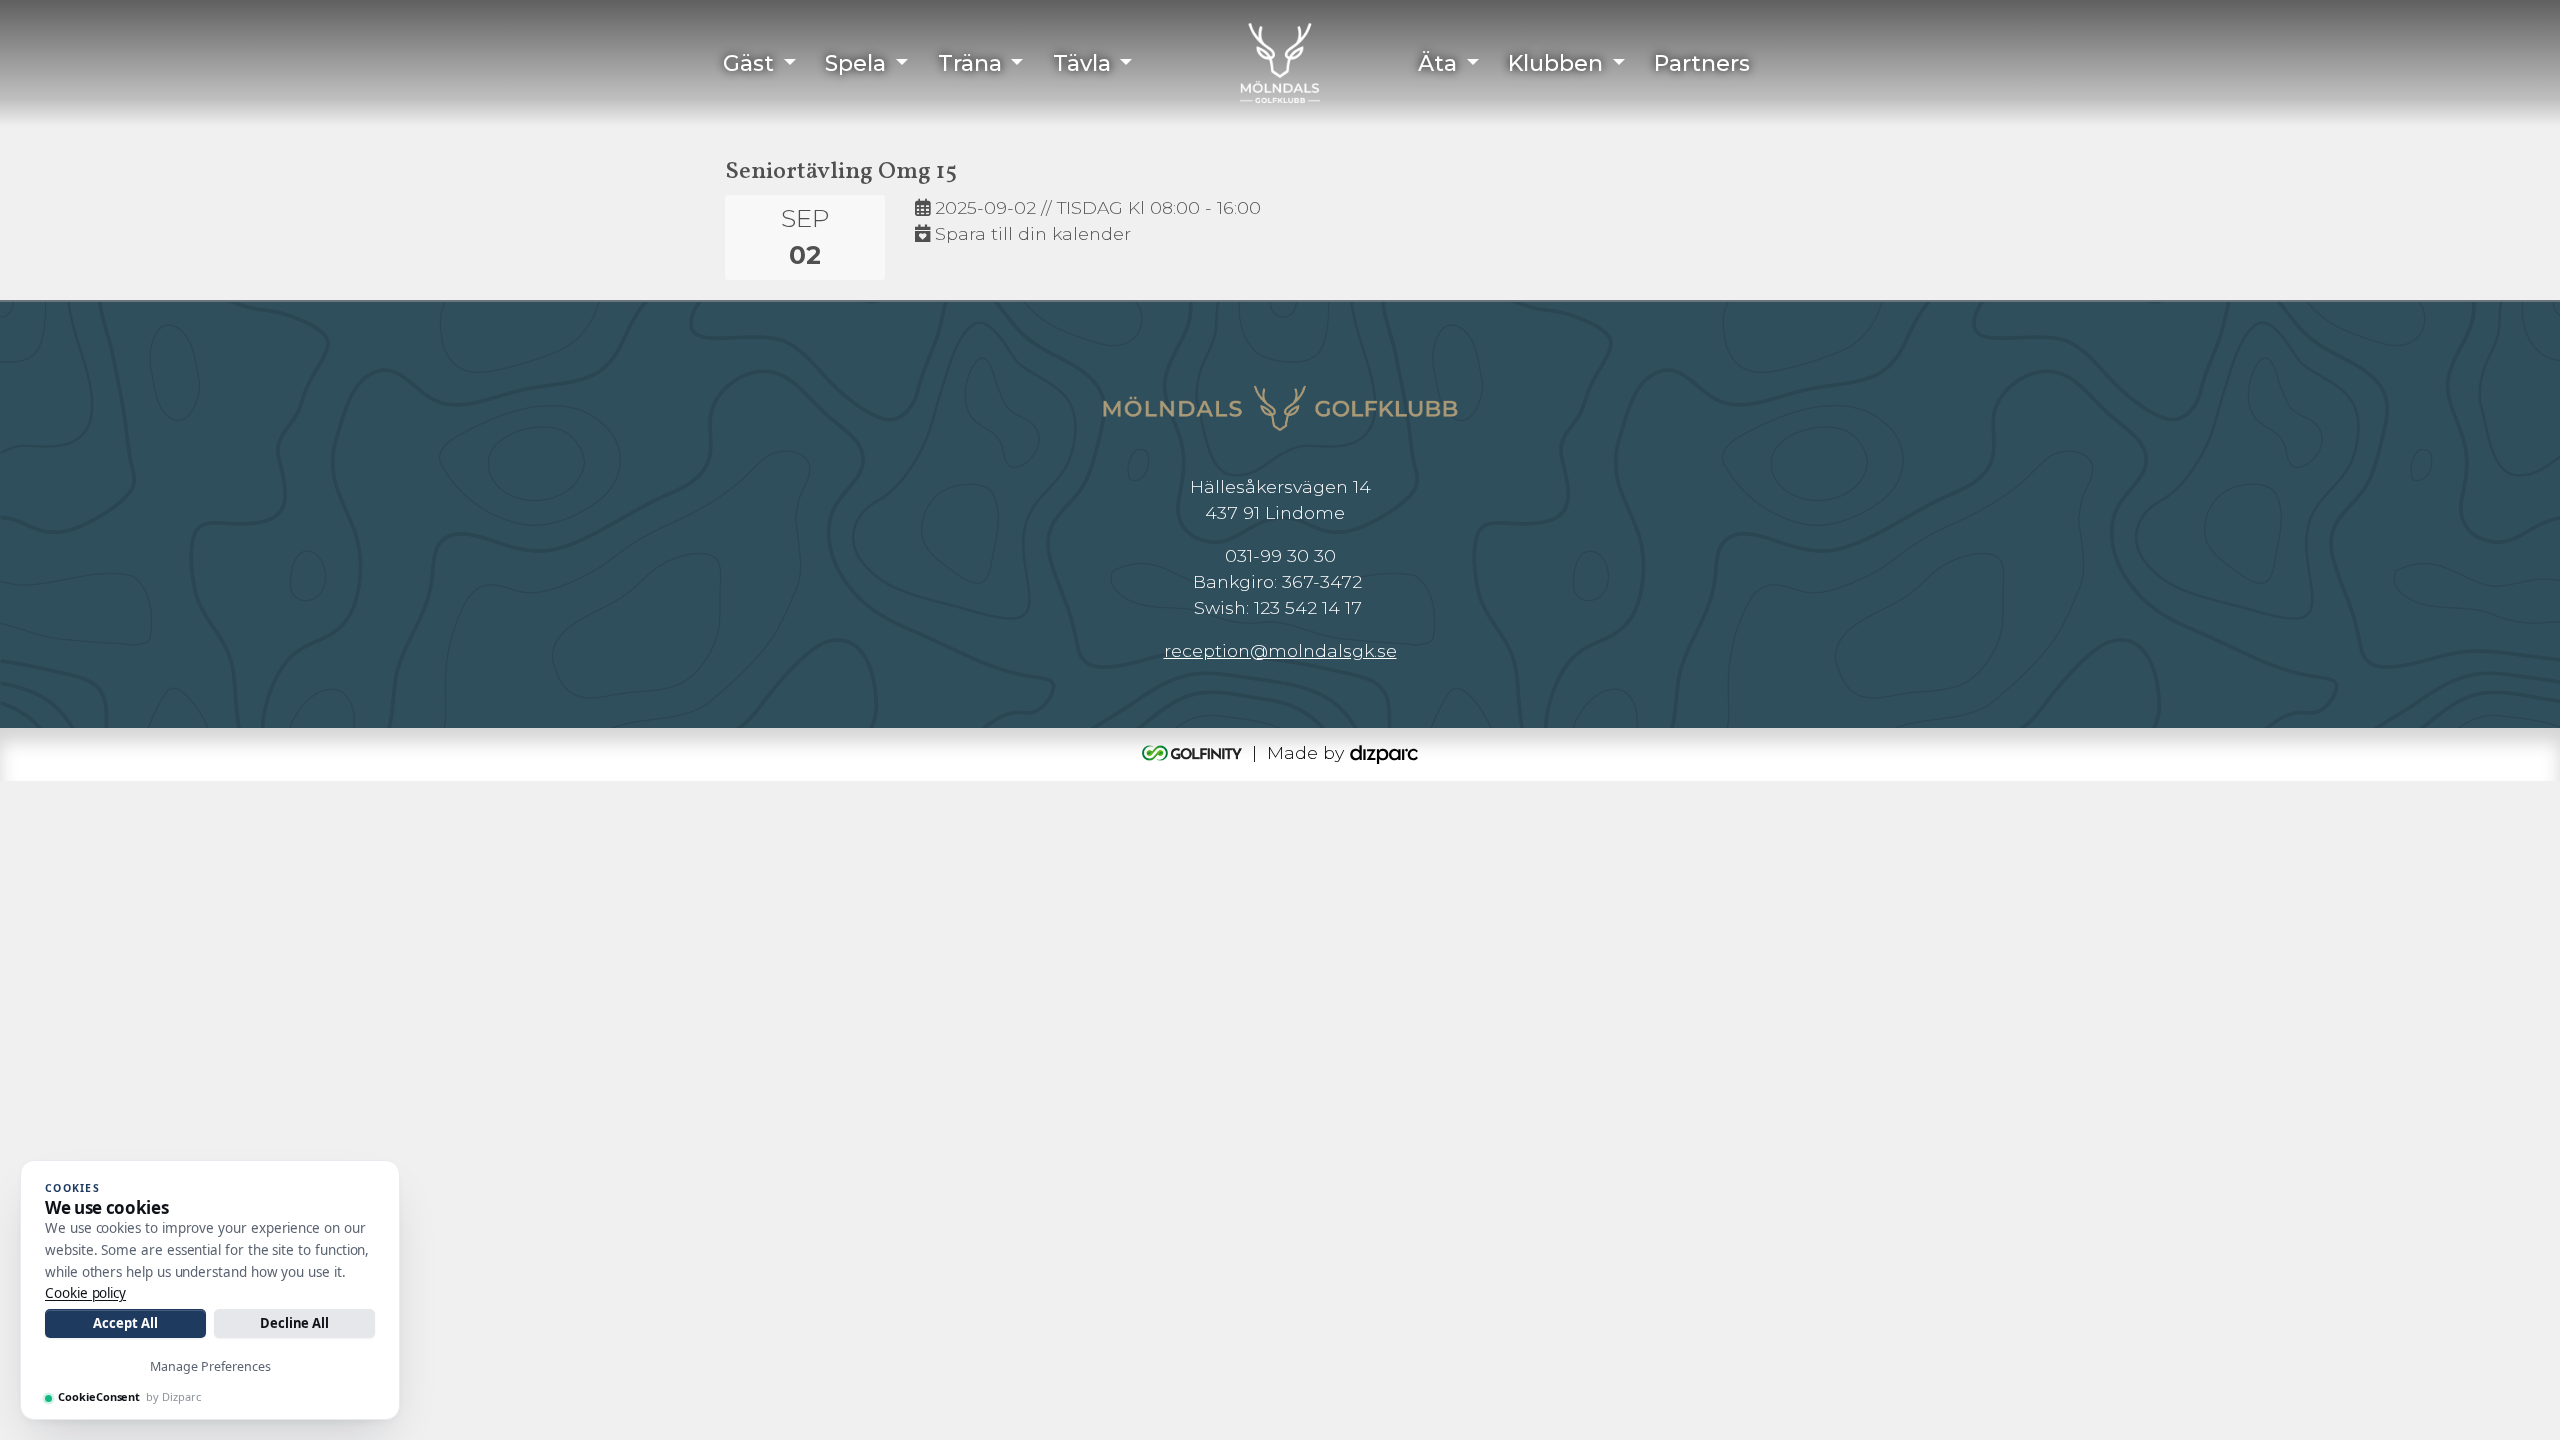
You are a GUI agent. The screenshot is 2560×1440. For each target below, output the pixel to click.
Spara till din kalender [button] (1030, 233)
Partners (1702, 63)
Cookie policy (85, 1293)
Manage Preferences (210, 1366)
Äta (1437, 63)
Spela (855, 63)
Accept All (125, 1323)
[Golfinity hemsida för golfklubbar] (1194, 752)
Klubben (1555, 63)
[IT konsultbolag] (1384, 752)
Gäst (748, 63)
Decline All (294, 1323)
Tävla (1082, 63)
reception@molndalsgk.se (1280, 650)
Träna (970, 63)
